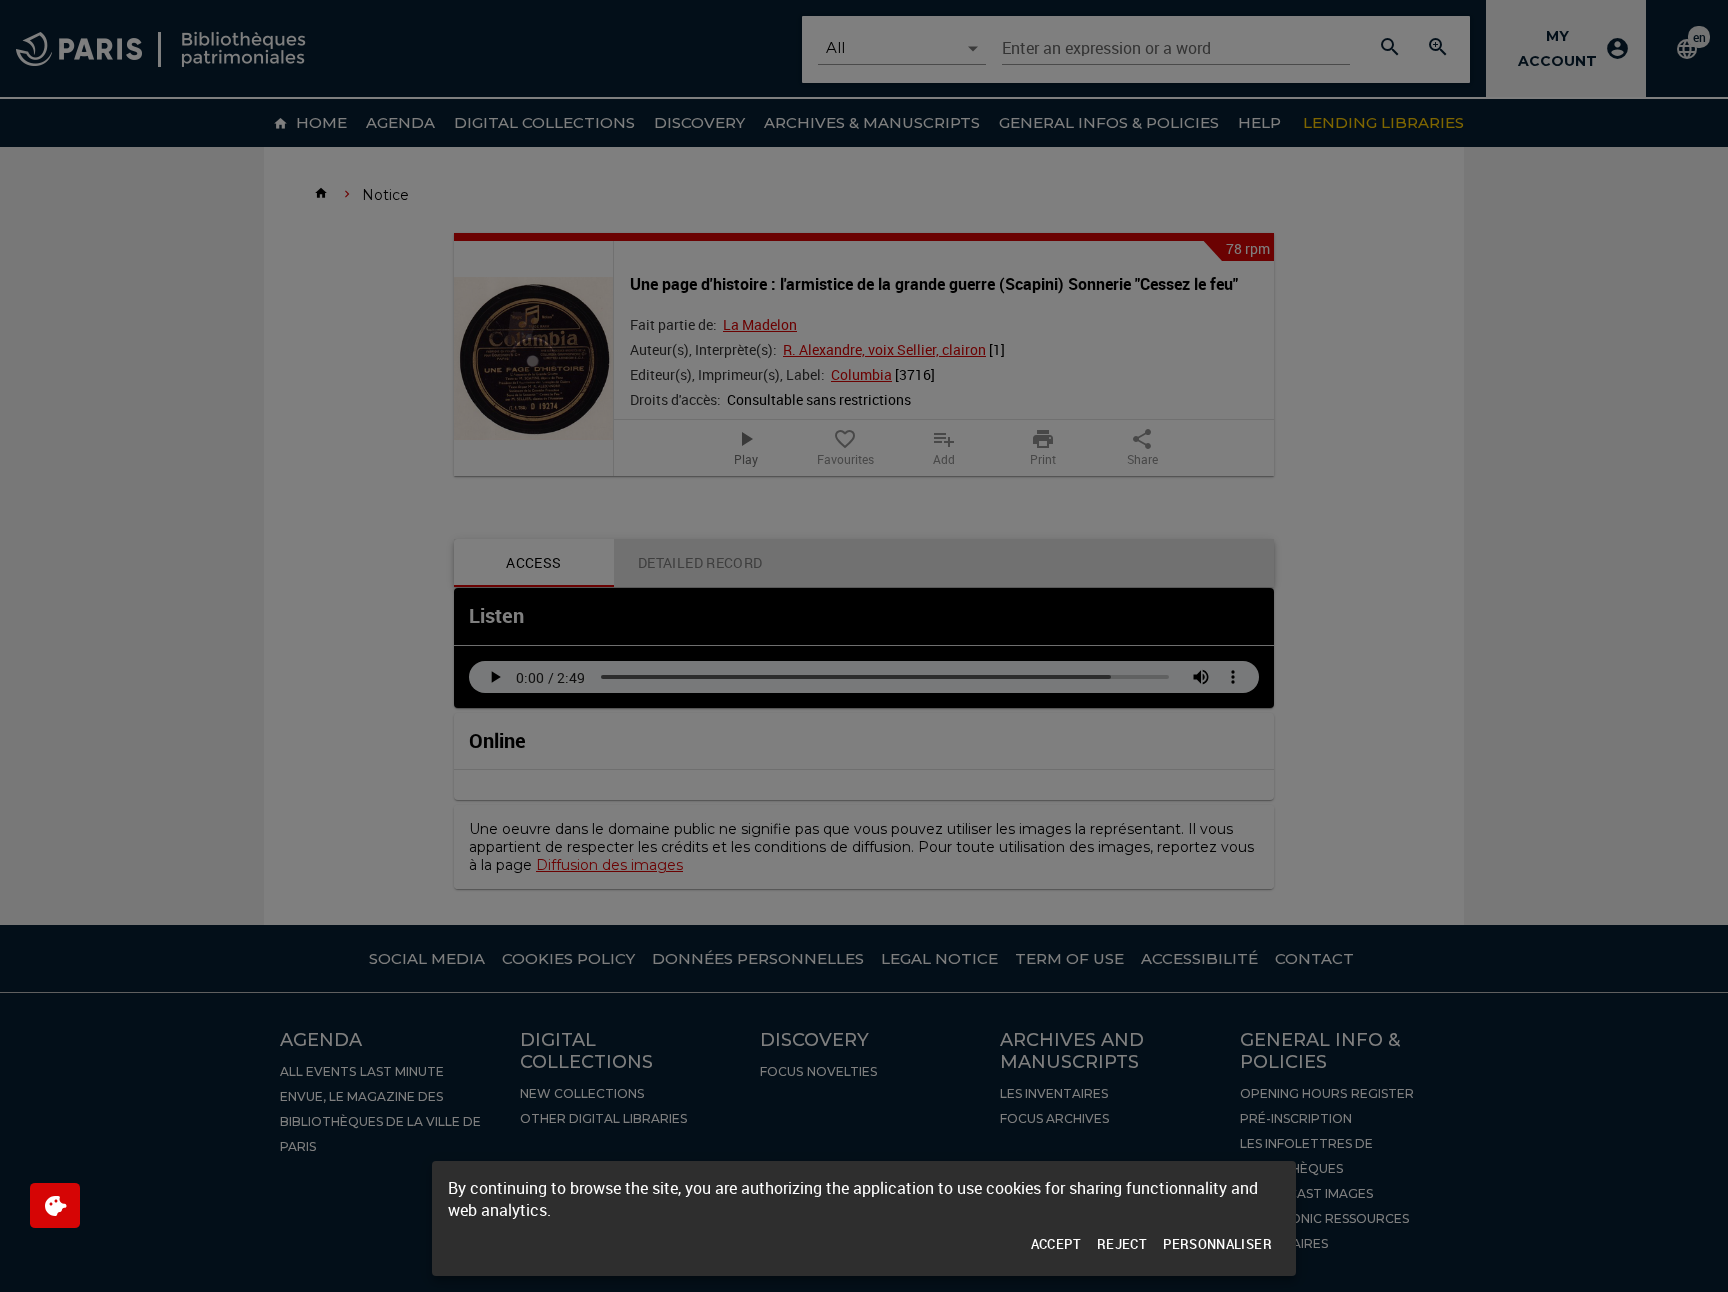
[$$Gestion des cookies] (55, 1205)
